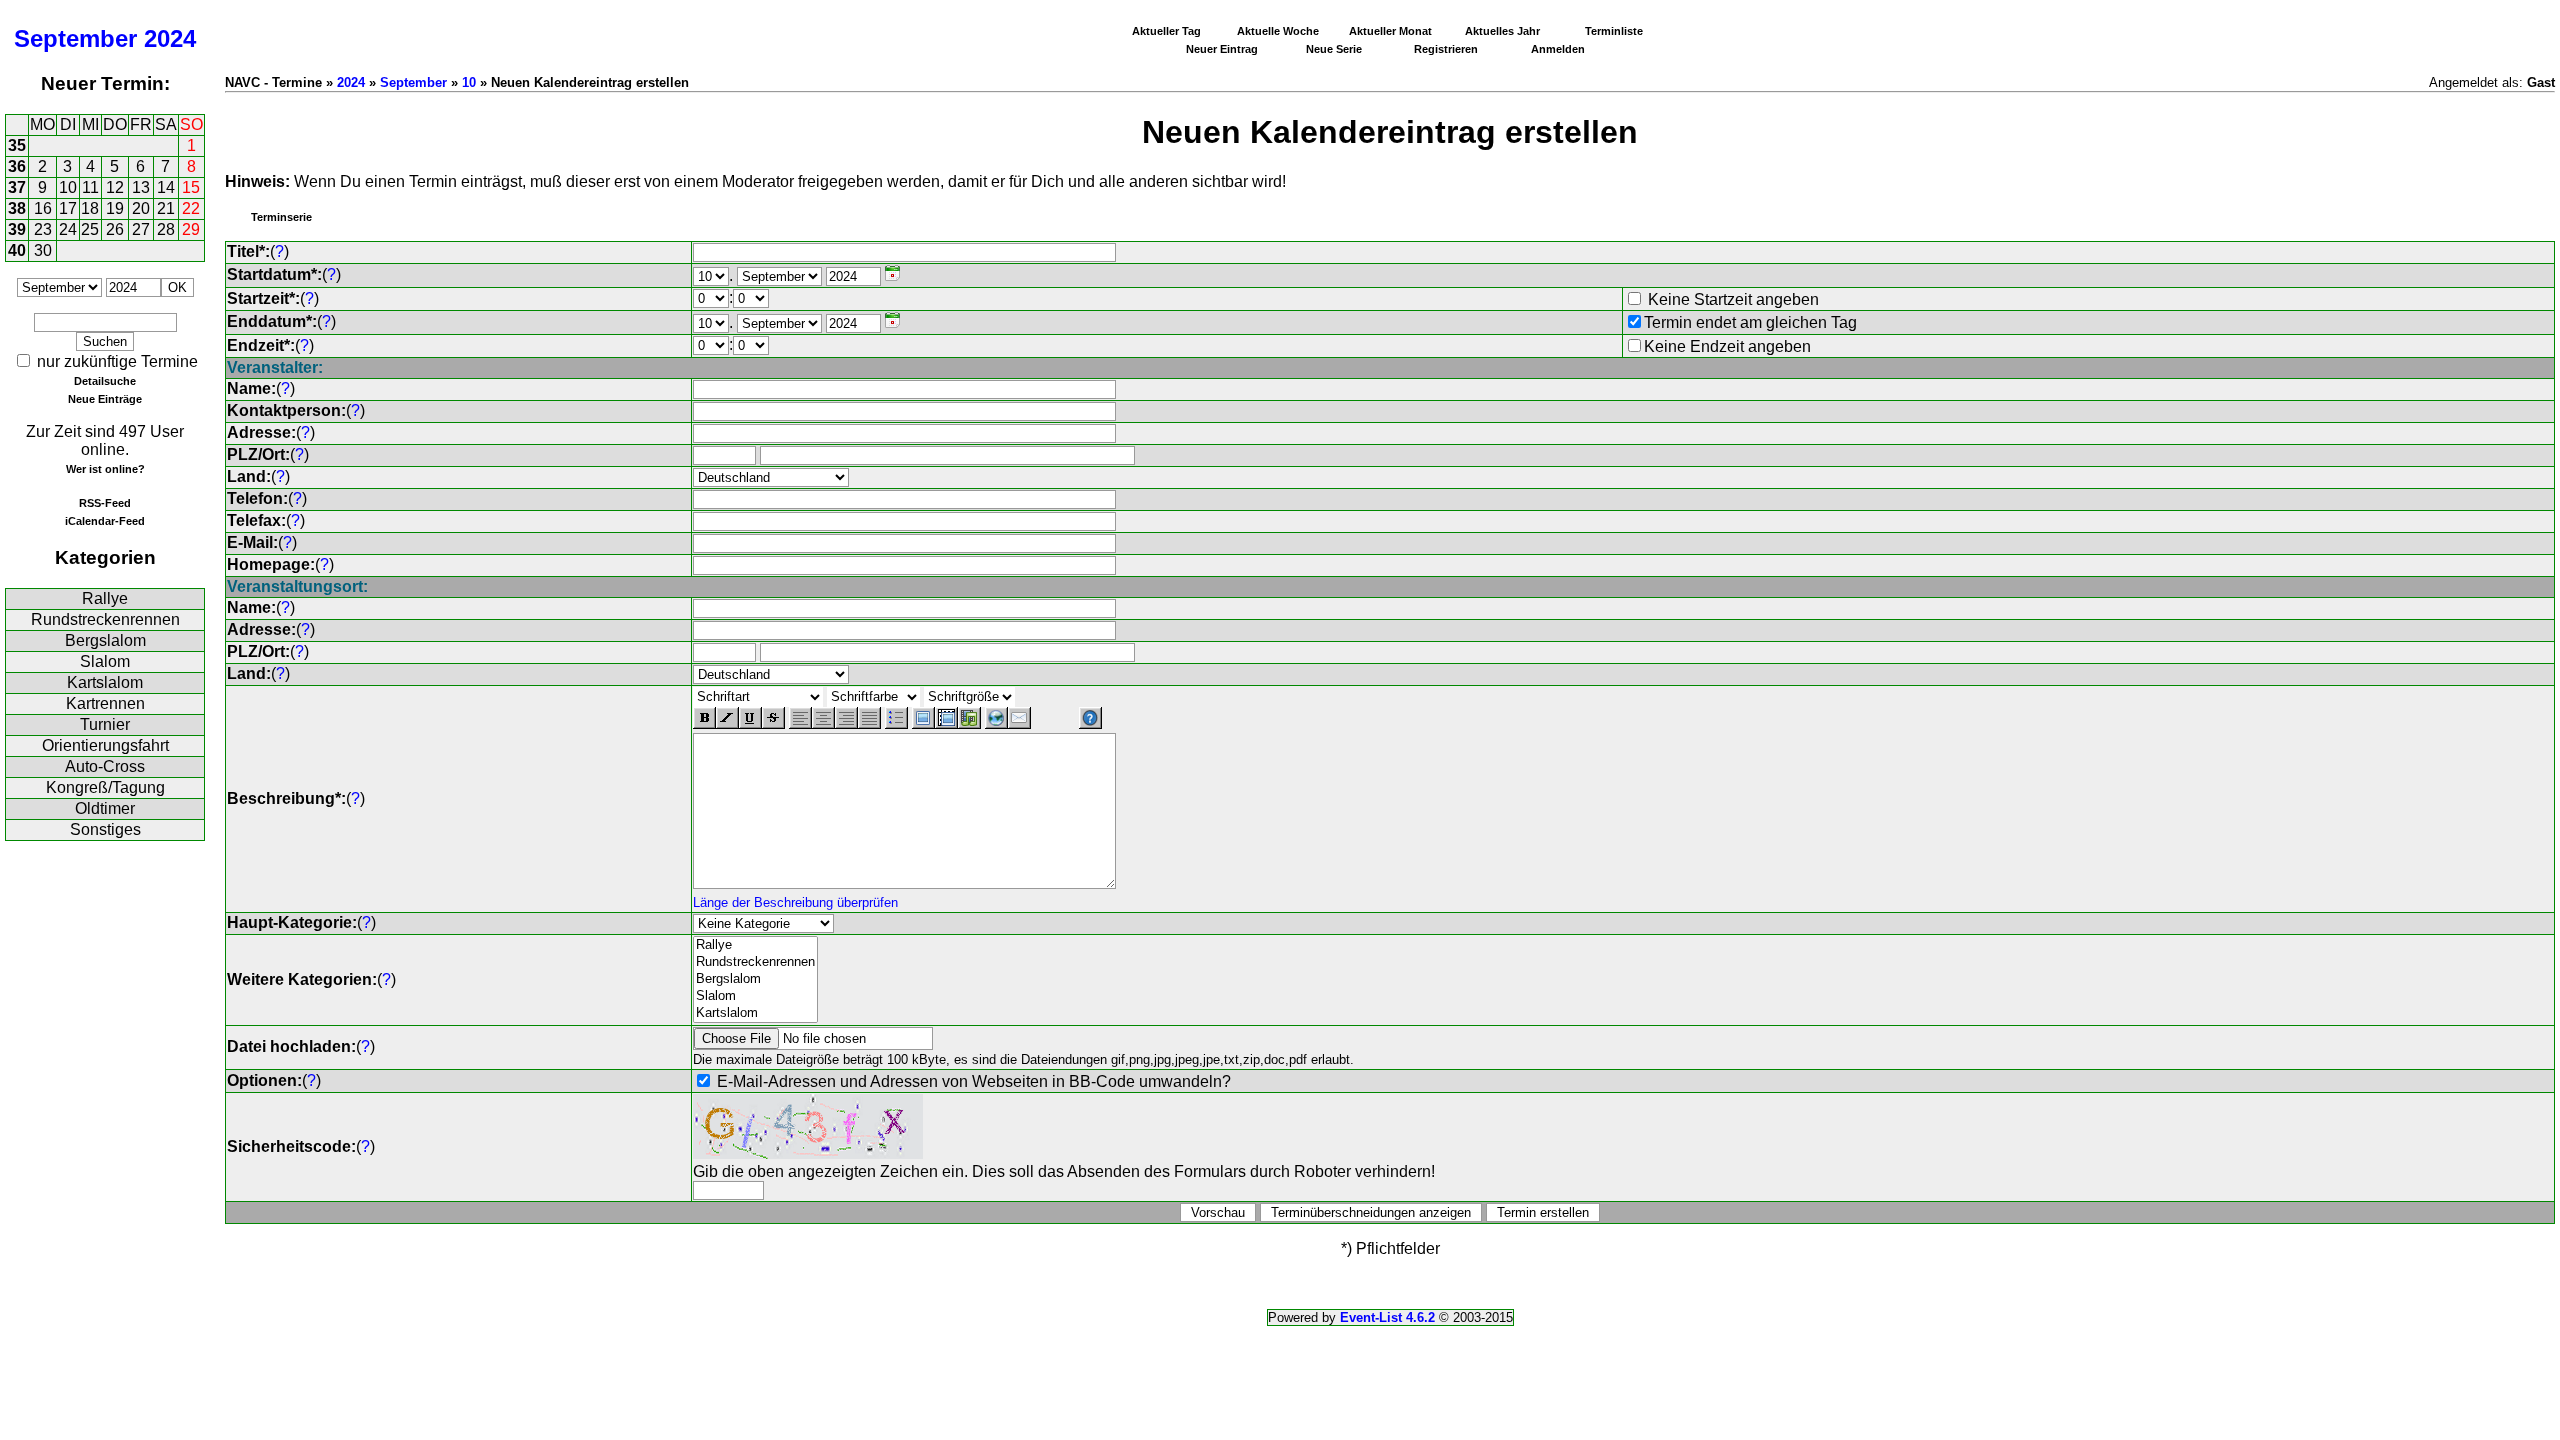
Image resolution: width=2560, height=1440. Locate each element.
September (75, 38)
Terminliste (1614, 31)
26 (115, 229)
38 (17, 208)
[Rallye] (755, 945)
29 (191, 229)
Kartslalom (105, 682)
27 (141, 229)
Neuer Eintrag (1222, 49)
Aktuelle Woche (1278, 31)
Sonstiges (105, 829)
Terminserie (281, 217)
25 (90, 229)
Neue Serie (1334, 49)
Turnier (105, 724)
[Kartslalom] (755, 1013)
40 (17, 250)
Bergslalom (105, 640)
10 (68, 187)
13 (141, 187)
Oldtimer (105, 808)
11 (90, 187)
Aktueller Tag (1166, 31)
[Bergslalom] (755, 979)
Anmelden (1558, 49)
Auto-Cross (105, 766)
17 (68, 208)
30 (43, 250)
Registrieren (1446, 49)
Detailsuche (105, 381)
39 (17, 229)
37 (17, 187)
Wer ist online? (105, 469)
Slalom (105, 661)
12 (115, 187)
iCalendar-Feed (105, 521)
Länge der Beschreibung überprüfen (795, 902)
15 (191, 187)
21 (166, 208)
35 (17, 145)
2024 (170, 38)
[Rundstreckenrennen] (755, 962)
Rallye (105, 598)
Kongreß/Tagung (105, 787)
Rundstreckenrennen (105, 619)
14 (166, 187)
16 (43, 208)
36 (17, 166)
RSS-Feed (105, 503)
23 (43, 229)
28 (166, 229)
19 (115, 208)
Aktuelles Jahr (1502, 31)
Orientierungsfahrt (105, 745)
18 (90, 208)
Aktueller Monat (1390, 31)
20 (141, 208)
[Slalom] (755, 996)
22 (191, 208)
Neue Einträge (105, 399)
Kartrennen (105, 703)
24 (68, 229)
